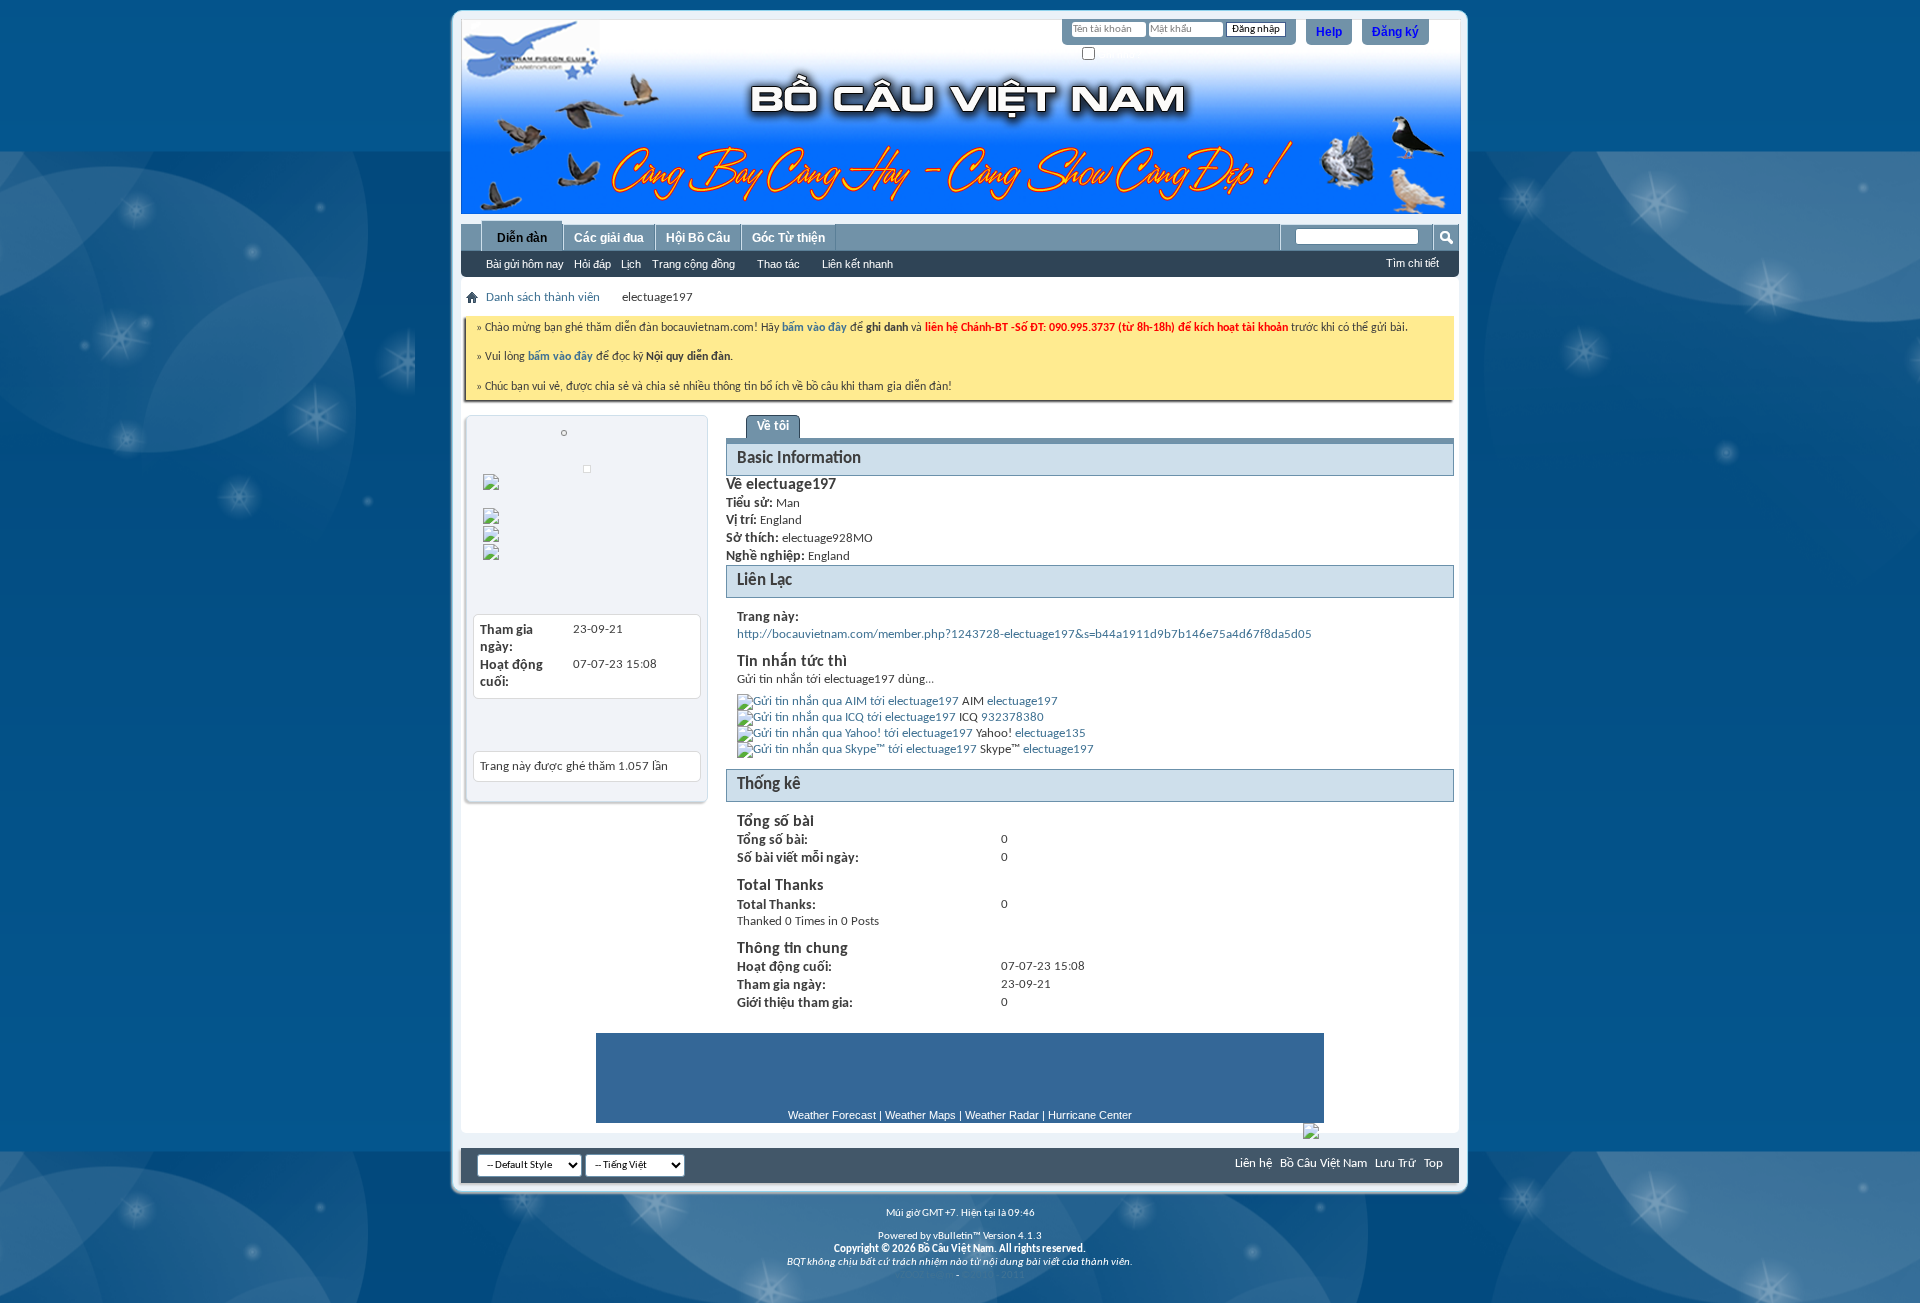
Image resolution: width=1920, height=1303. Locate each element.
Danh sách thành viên (543, 297)
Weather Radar (1002, 1115)
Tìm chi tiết (1412, 263)
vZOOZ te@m (924, 1275)
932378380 (1012, 717)
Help (1329, 32)
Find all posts (604, 531)
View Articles (518, 583)
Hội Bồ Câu (698, 238)
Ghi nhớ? (1118, 54)
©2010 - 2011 (993, 1275)
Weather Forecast (832, 1115)
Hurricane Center (1090, 1115)
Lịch (631, 264)
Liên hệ (1253, 1163)
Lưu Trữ (1395, 1163)
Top (1433, 1163)
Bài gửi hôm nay (525, 264)
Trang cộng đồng (693, 264)
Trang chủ (578, 513)
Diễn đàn (522, 238)
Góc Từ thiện (788, 238)
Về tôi (773, 426)
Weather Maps (920, 1115)
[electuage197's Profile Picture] (587, 469)
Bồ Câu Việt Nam (1323, 1163)
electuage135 (1050, 733)
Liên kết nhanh (857, 264)
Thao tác (778, 264)
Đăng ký (1395, 32)
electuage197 (1022, 701)
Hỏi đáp (592, 264)
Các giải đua (609, 238)
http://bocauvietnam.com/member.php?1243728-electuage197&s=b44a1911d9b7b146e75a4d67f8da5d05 (1024, 634)
